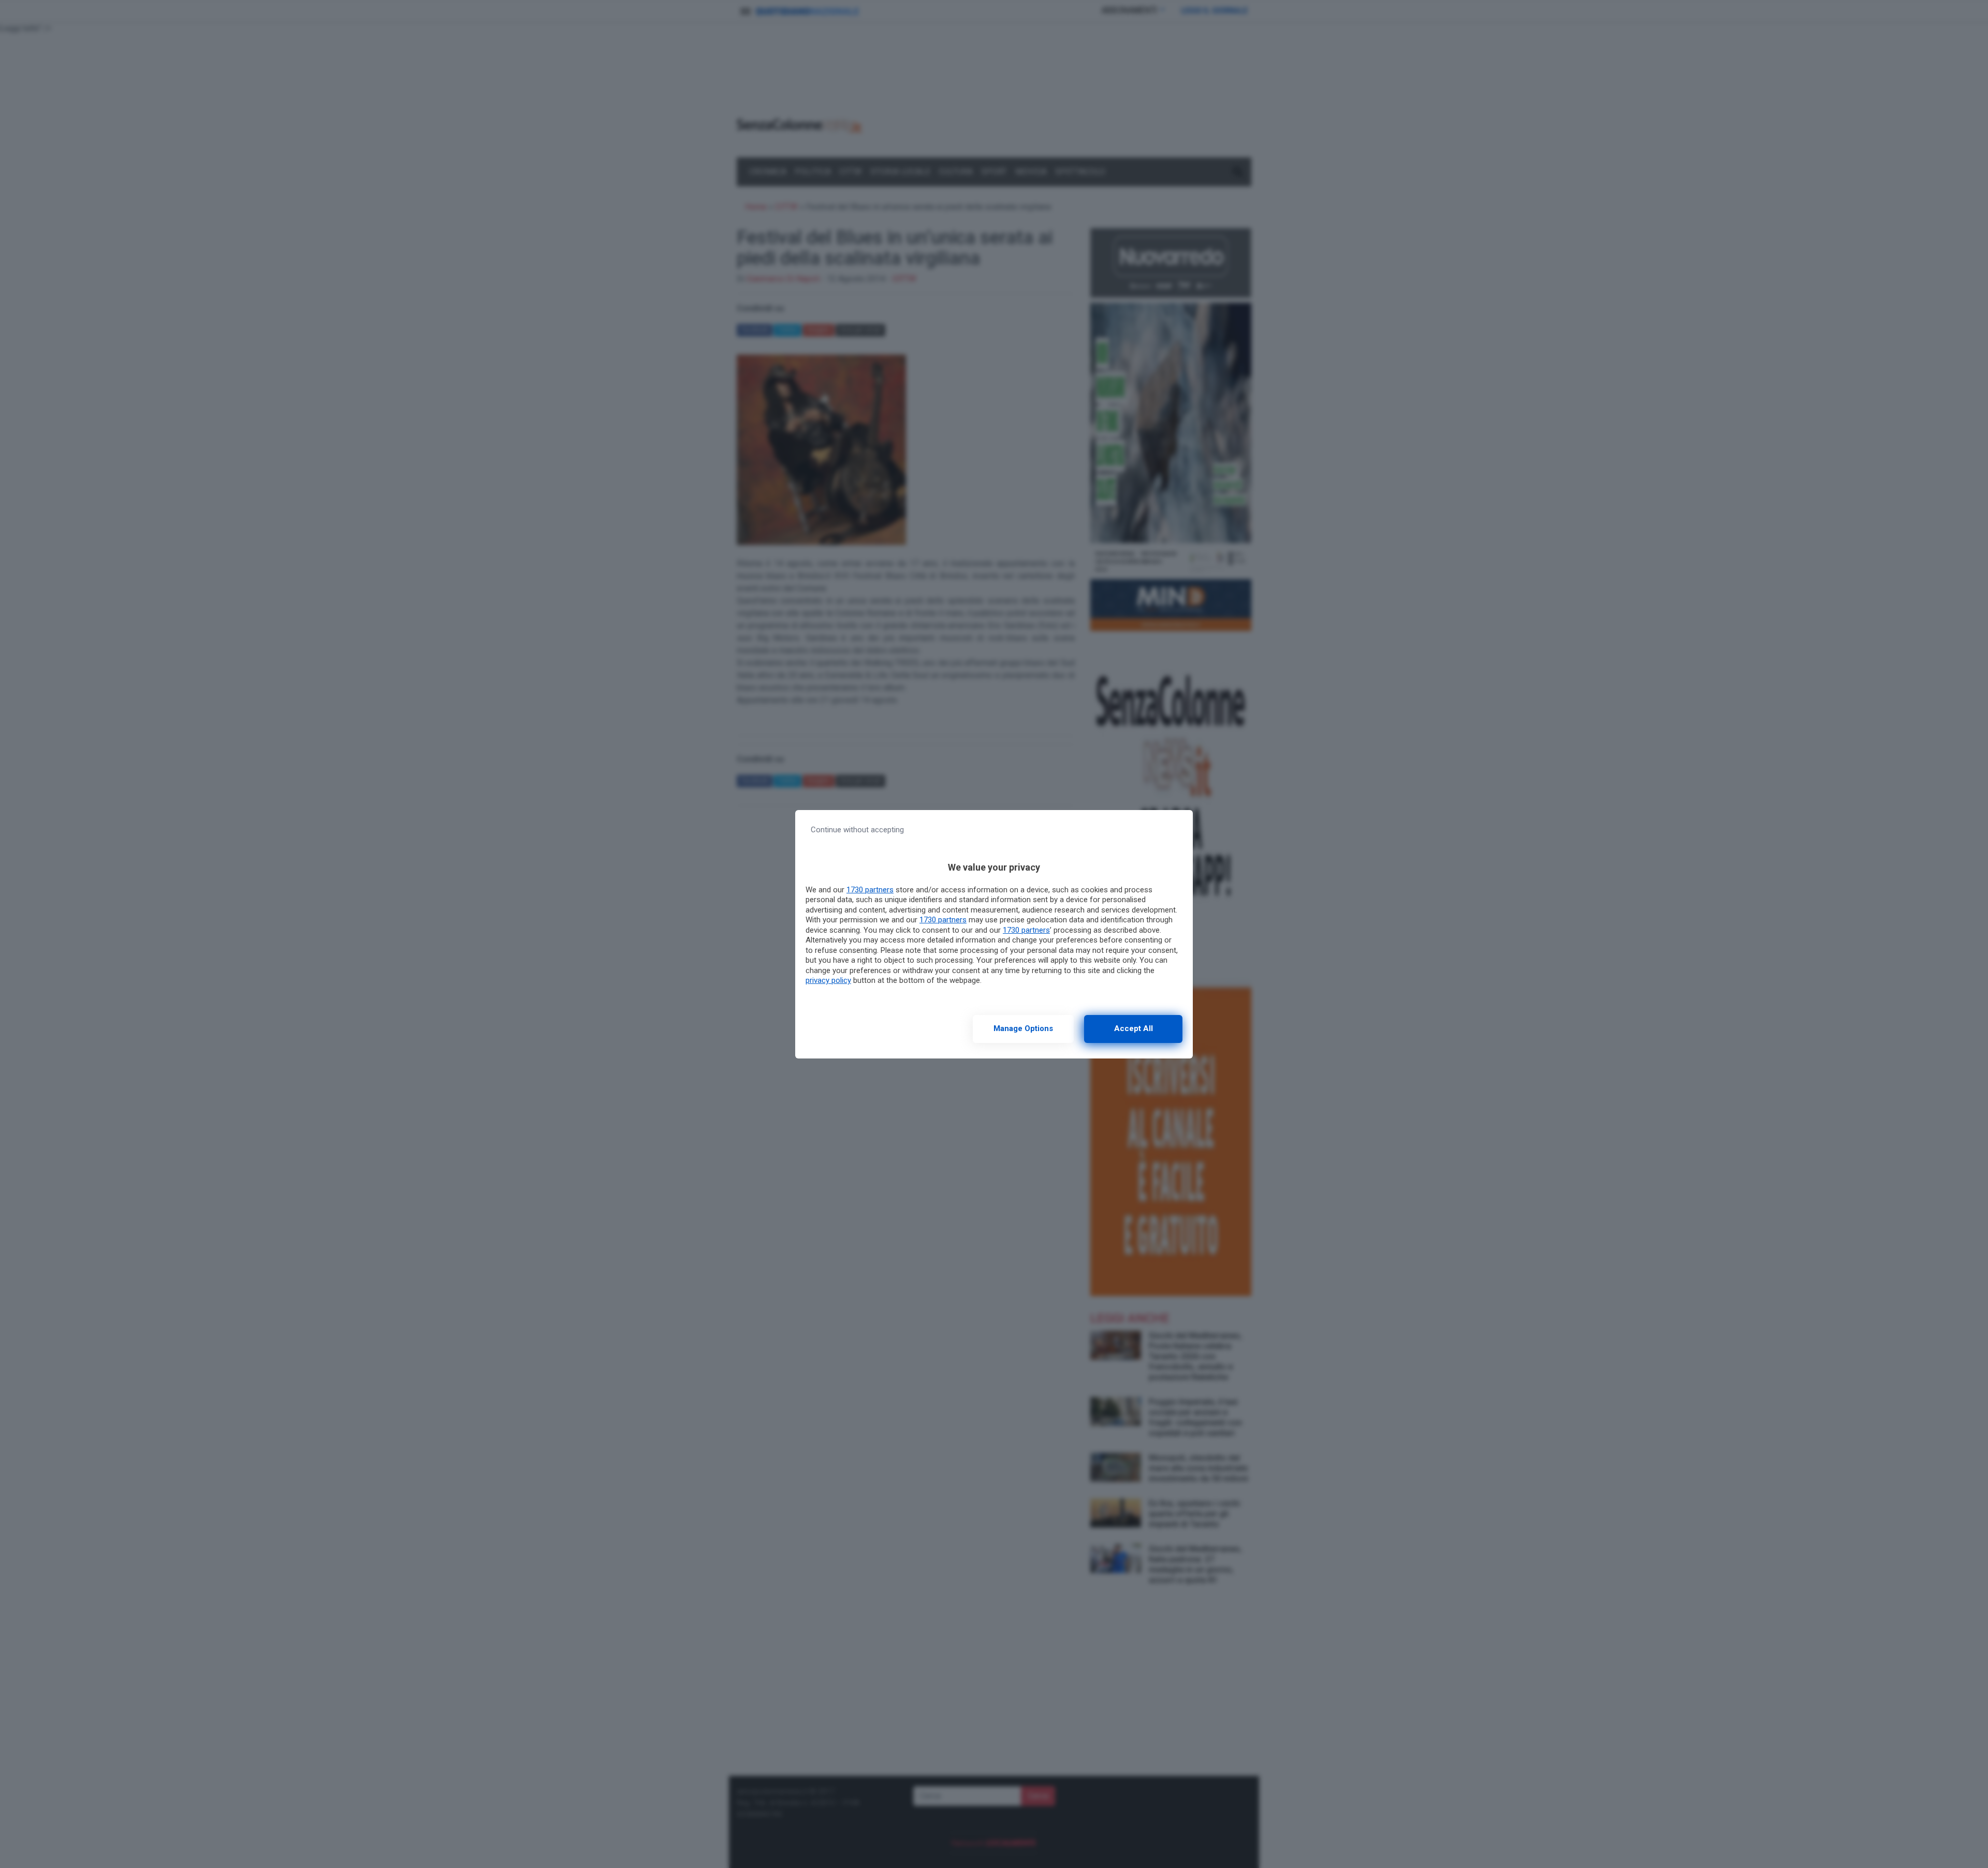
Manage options (1023, 1028)
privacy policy (828, 980)
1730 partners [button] (870, 890)
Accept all (1134, 1028)
